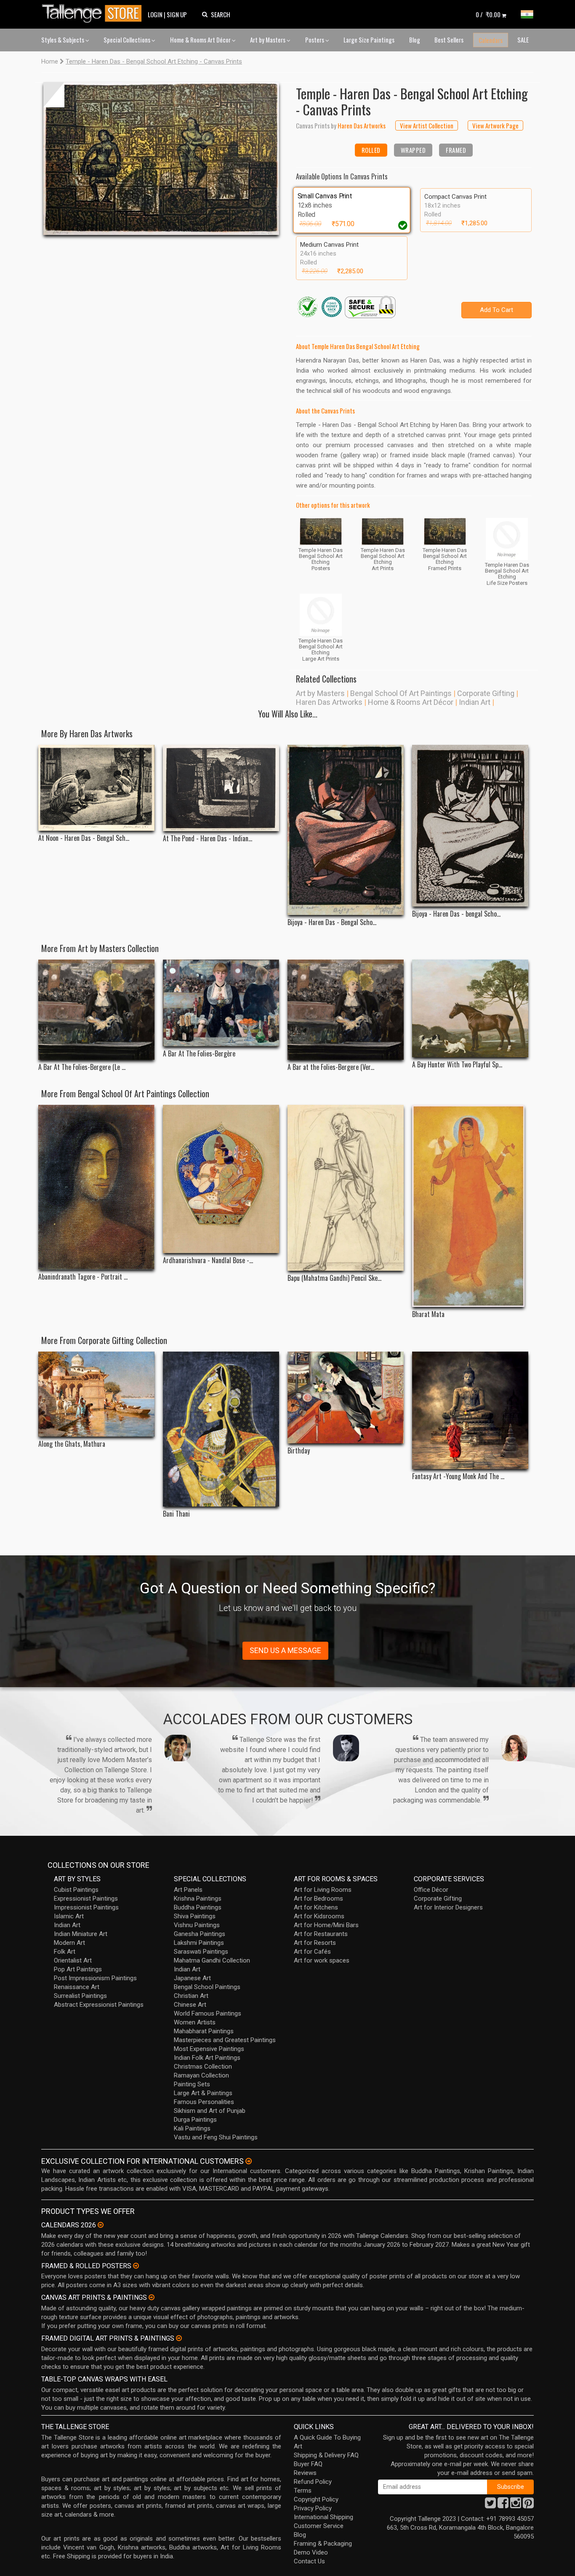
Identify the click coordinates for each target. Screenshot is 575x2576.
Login (155, 14)
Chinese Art (190, 2005)
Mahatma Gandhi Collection (212, 1960)
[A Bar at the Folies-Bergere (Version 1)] (346, 1010)
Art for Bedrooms (318, 1899)
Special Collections (128, 40)
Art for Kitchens (316, 1907)
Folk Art (65, 1952)
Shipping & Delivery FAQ (326, 2455)
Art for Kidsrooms (319, 1916)
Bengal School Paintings (207, 1987)
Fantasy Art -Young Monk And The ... (458, 1476)
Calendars (491, 40)
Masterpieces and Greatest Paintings (225, 2040)
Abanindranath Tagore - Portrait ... (83, 1277)
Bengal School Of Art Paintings (401, 693)
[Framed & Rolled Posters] (136, 2266)
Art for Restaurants (321, 1934)
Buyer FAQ (308, 2464)
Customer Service (319, 2526)
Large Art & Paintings (203, 2093)
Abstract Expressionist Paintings (99, 2005)
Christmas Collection (203, 2067)
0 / (488, 14)
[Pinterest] (528, 2505)
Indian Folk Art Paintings (207, 2058)
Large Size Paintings (369, 40)
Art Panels (188, 1890)
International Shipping (323, 2517)
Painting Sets (192, 2084)
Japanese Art (192, 1978)
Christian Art (191, 1996)
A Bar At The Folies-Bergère (199, 1054)
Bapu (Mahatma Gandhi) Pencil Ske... (334, 1278)
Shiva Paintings (195, 1916)
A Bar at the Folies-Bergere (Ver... (331, 1067)
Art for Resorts (315, 1943)
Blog (415, 40)
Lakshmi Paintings (199, 1943)
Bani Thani (176, 1514)
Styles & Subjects (63, 40)
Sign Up (177, 14)
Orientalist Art (73, 1960)
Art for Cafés (312, 1952)
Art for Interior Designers (448, 1907)
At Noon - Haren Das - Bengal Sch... (84, 838)
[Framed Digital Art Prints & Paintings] (179, 2338)
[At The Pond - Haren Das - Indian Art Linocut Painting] (221, 788)
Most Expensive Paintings (209, 2049)
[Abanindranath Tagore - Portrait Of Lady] (96, 1187)
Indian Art (475, 702)
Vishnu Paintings (197, 1925)
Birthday (299, 1451)
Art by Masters (268, 40)
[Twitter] (490, 2505)
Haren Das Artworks (329, 702)
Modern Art (69, 1943)
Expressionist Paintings (86, 1899)
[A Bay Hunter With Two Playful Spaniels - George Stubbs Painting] (470, 1008)
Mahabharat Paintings (204, 2031)
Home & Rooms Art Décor (201, 40)
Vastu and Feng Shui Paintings (216, 2137)
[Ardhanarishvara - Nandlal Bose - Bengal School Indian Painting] (221, 1179)
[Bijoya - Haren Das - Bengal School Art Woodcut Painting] (346, 830)
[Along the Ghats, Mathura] (96, 1394)
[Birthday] (346, 1397)
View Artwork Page (495, 125)
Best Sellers (449, 40)
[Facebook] (503, 2505)
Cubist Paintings (76, 1890)
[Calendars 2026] (101, 2225)
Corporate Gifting (486, 693)
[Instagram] (516, 2505)
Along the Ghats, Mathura (72, 1444)
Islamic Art (69, 1916)
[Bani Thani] (221, 1429)
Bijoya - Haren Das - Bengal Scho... (332, 922)
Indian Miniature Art (81, 1934)
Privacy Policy (313, 2508)
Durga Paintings (195, 2120)
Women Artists (195, 2022)
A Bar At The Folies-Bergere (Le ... (82, 1067)
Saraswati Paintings (201, 1952)
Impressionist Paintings (86, 1907)
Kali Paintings (192, 2128)
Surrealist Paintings (80, 1996)
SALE (523, 40)
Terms (303, 2491)
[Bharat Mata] (470, 1206)
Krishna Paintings (198, 1899)
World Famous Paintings (208, 2013)
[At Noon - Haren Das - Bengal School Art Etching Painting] (96, 788)
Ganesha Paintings (200, 1934)
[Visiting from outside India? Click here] (249, 2161)
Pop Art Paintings (78, 1969)
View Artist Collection (427, 125)
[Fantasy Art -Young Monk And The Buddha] (470, 1410)
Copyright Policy (316, 2499)
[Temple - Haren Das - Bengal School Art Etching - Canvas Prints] (161, 159)
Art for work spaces (322, 1960)
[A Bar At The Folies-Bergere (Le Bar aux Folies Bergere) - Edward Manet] (96, 1010)
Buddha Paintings (198, 1907)
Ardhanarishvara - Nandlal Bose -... (208, 1260)
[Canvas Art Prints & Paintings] (152, 2297)
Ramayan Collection (201, 2075)
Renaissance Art (77, 1987)
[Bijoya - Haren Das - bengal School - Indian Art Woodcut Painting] (470, 826)
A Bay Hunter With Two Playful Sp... (457, 1065)
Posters (315, 40)
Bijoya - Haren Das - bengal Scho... (456, 914)
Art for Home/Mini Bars (326, 1925)
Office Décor (431, 1890)
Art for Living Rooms (323, 1890)
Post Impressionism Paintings (95, 1978)
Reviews (305, 2473)
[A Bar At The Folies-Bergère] (221, 1003)
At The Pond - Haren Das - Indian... (208, 839)
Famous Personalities (204, 2102)
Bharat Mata (428, 1314)
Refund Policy (313, 2482)
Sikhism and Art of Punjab (210, 2111)
